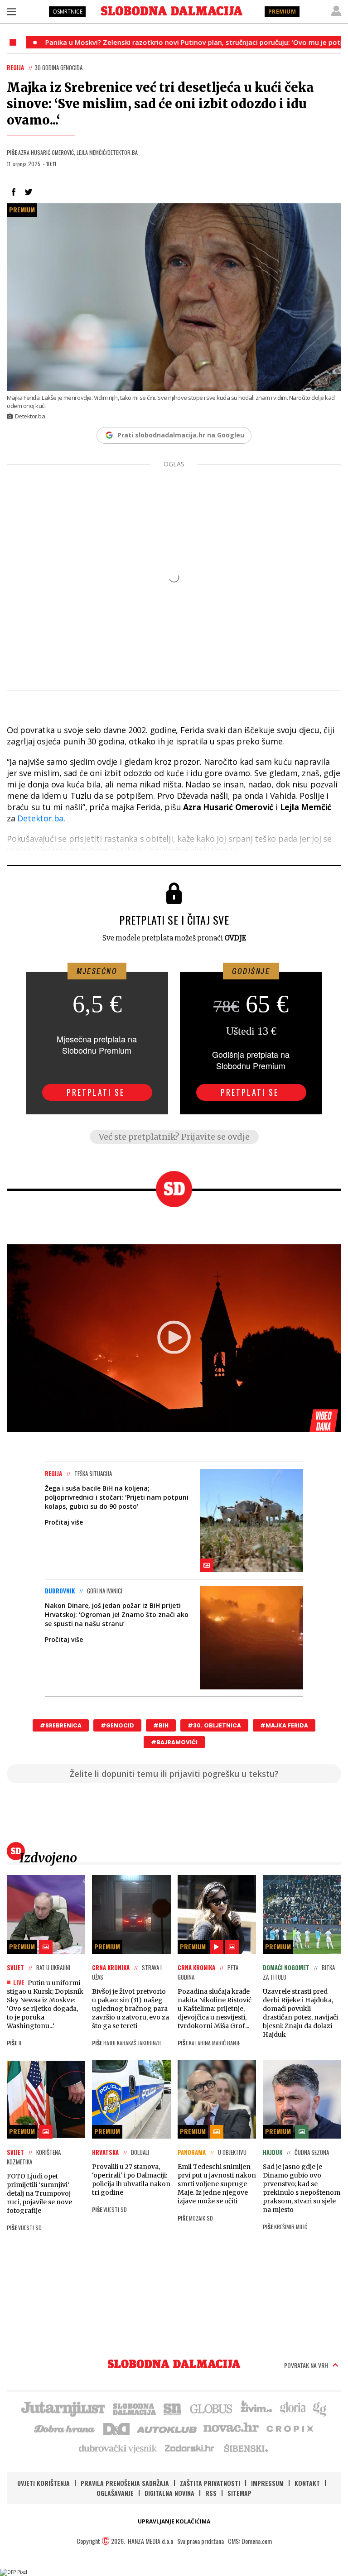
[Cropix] (289, 2428)
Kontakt (307, 2483)
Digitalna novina (169, 2493)
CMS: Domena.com (250, 2541)
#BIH (161, 1725)
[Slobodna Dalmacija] (172, 11)
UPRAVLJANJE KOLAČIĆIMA (174, 2521)
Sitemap (239, 2493)
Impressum (267, 2483)
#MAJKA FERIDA (284, 1725)
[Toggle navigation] (11, 11)
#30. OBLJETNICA (214, 1725)
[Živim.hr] (256, 2408)
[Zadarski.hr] (190, 2448)
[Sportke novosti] (173, 2408)
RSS (211, 2493)
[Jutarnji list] (63, 2408)
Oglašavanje (115, 2493)
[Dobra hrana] (65, 2428)
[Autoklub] (167, 2428)
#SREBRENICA (61, 1725)
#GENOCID (117, 1725)
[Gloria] (292, 2408)
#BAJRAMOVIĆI (174, 1742)
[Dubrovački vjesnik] (118, 2448)
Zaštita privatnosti (210, 2483)
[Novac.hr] (231, 2428)
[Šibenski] (246, 2448)
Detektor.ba (40, 818)
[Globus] (212, 2408)
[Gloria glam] (320, 2408)
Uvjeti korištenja (43, 2483)
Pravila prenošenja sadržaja (125, 2483)
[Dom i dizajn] (116, 2428)
